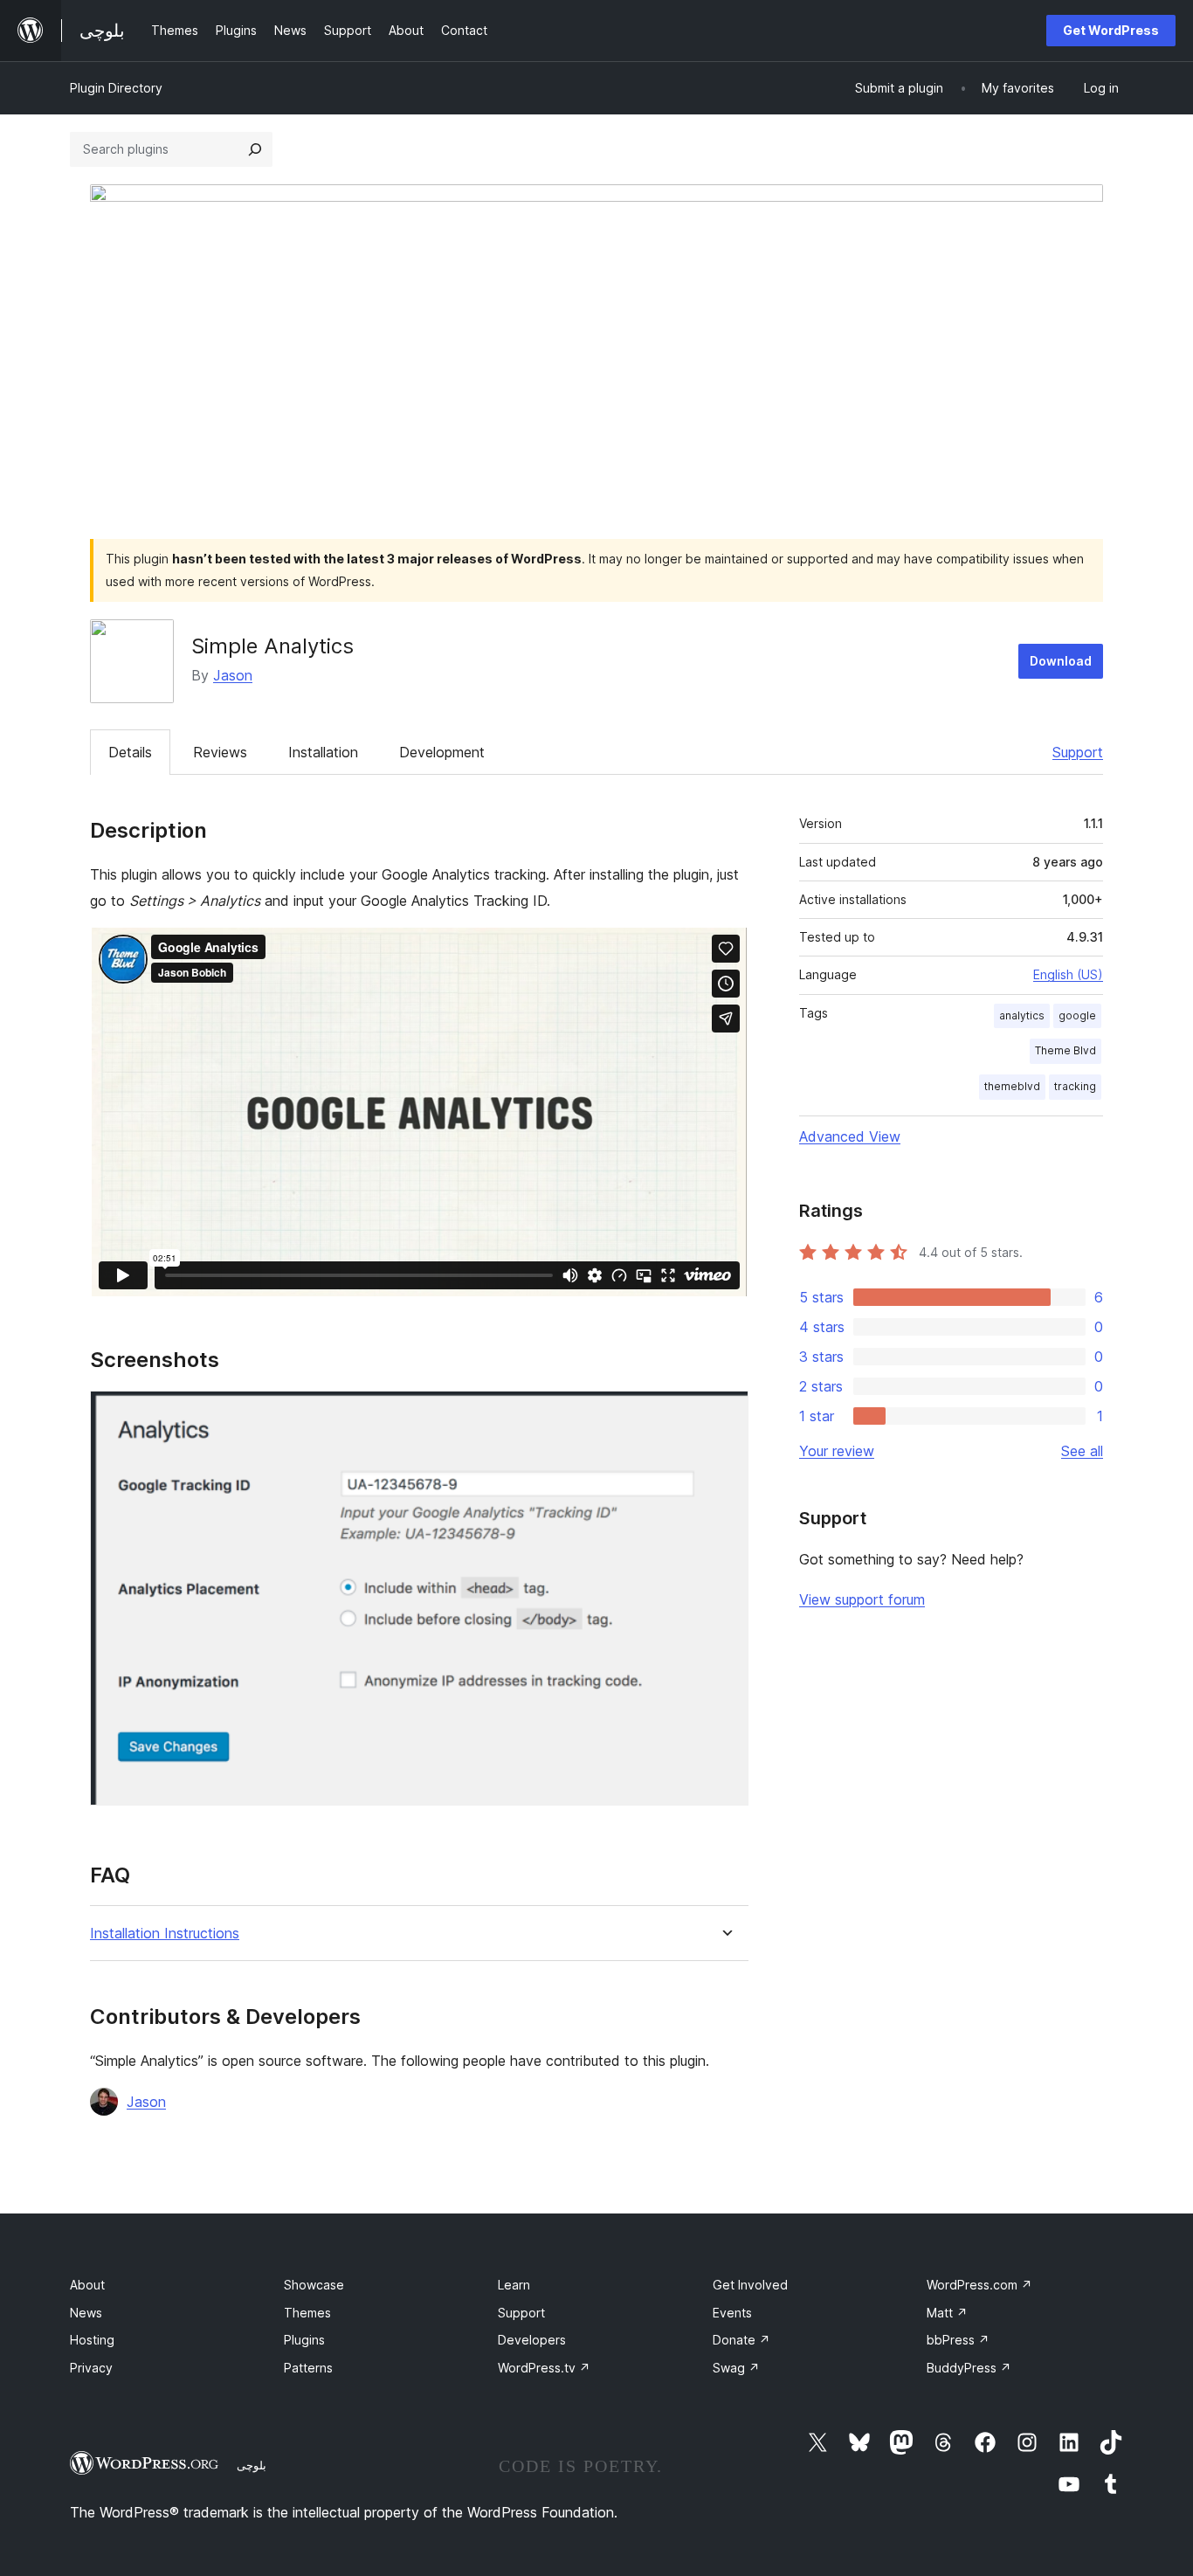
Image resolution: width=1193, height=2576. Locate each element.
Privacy (91, 2368)
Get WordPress (1111, 30)
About (87, 2285)
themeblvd (1012, 1086)
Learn (514, 2285)
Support (1078, 752)
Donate (741, 2340)
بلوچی (252, 2465)
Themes (307, 2313)
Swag (736, 2368)
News (86, 2313)
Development (442, 752)
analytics (1022, 1015)
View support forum (862, 1599)
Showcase (314, 2285)
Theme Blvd (1065, 1050)
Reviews (220, 752)
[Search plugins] (255, 149)
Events (732, 2313)
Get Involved (750, 2285)
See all (1082, 1451)
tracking (1075, 1086)
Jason (233, 675)
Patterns (308, 2368)
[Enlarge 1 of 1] (725, 1414)
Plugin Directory (116, 88)
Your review (837, 1451)
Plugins (304, 2340)
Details (130, 752)
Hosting (92, 2340)
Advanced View (850, 1136)
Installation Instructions (165, 1934)
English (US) (1068, 974)
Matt (947, 2313)
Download (1061, 661)
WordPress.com (979, 2285)
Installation (323, 752)
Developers (532, 2340)
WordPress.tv (544, 2368)
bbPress (958, 2340)
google (1077, 1015)
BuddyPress (969, 2368)
